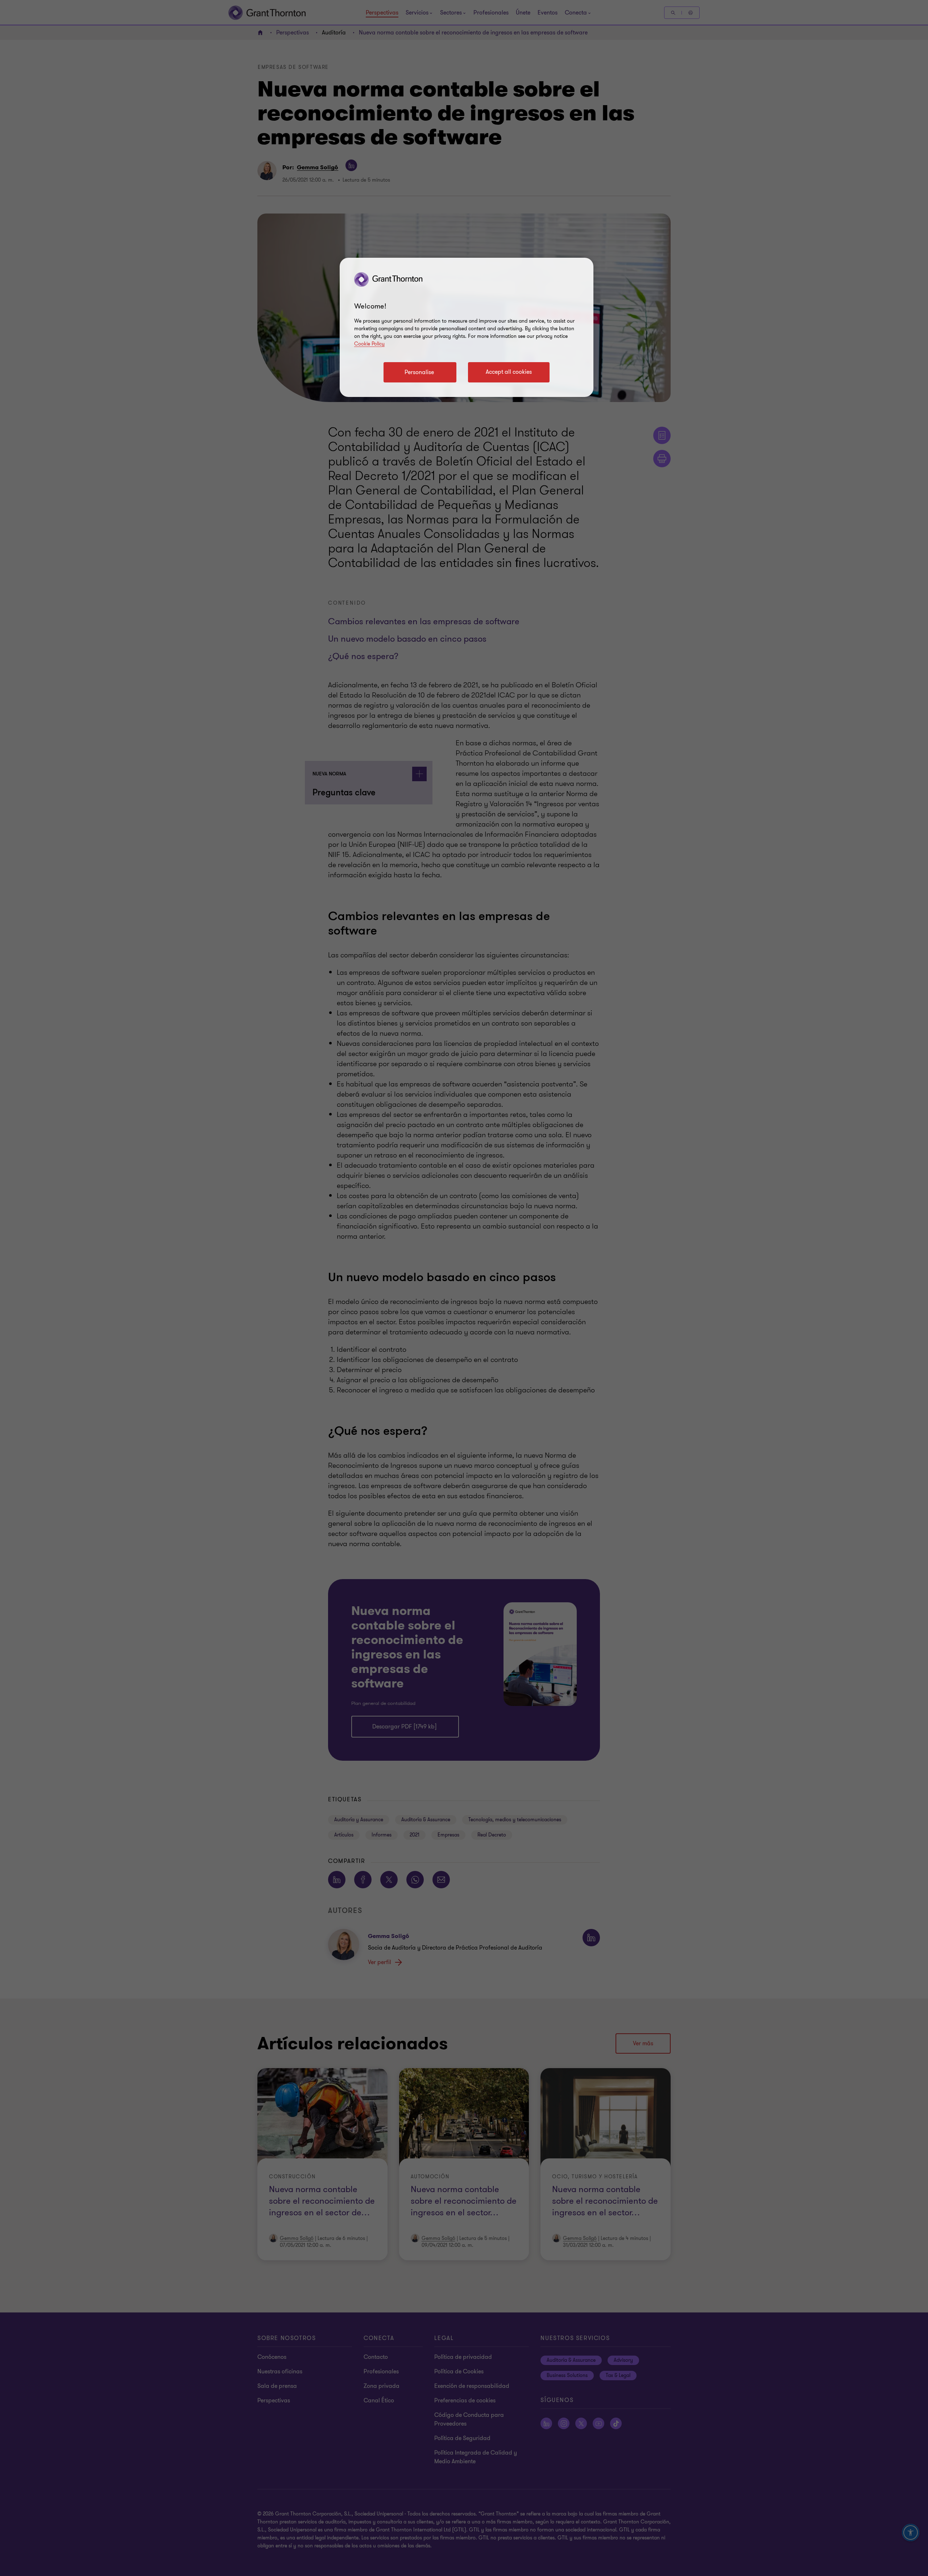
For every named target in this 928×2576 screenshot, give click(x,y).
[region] (467, 327)
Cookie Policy (369, 344)
